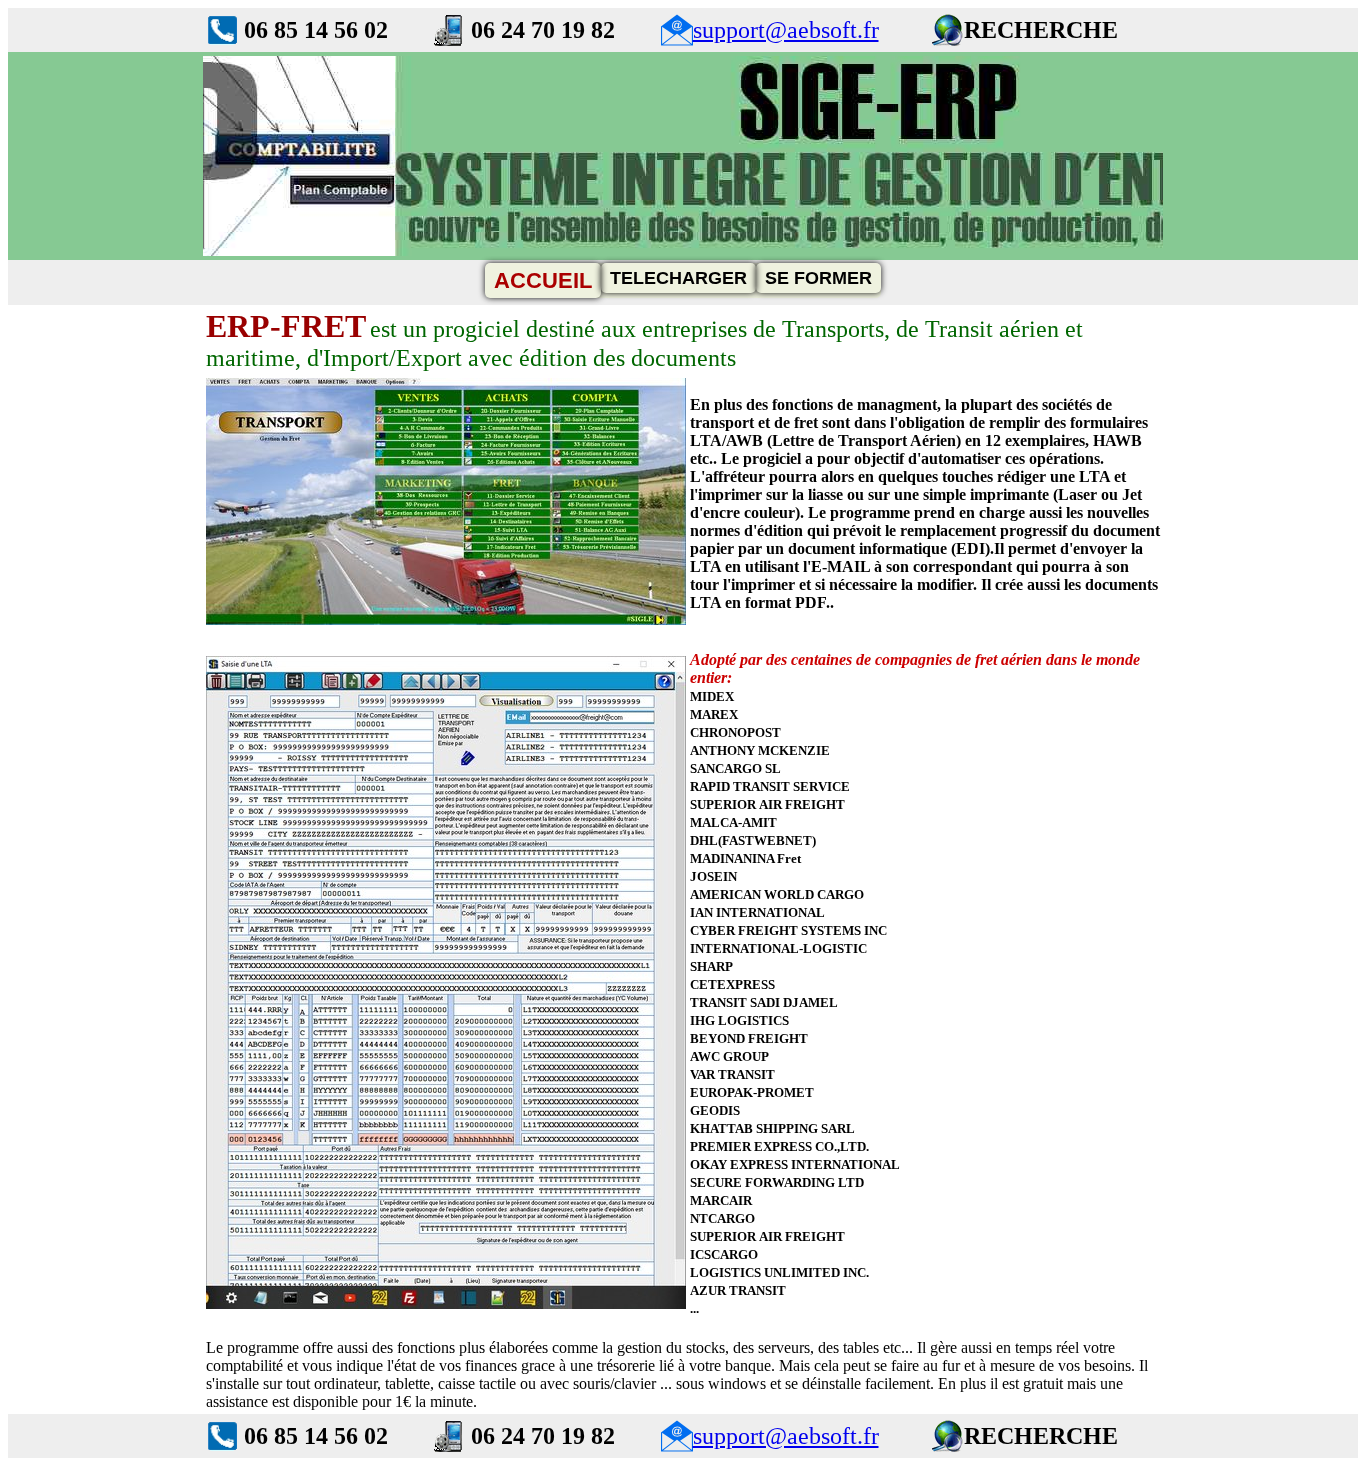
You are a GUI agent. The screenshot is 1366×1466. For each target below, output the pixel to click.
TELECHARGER (678, 278)
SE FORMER (818, 278)
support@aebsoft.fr (786, 30)
